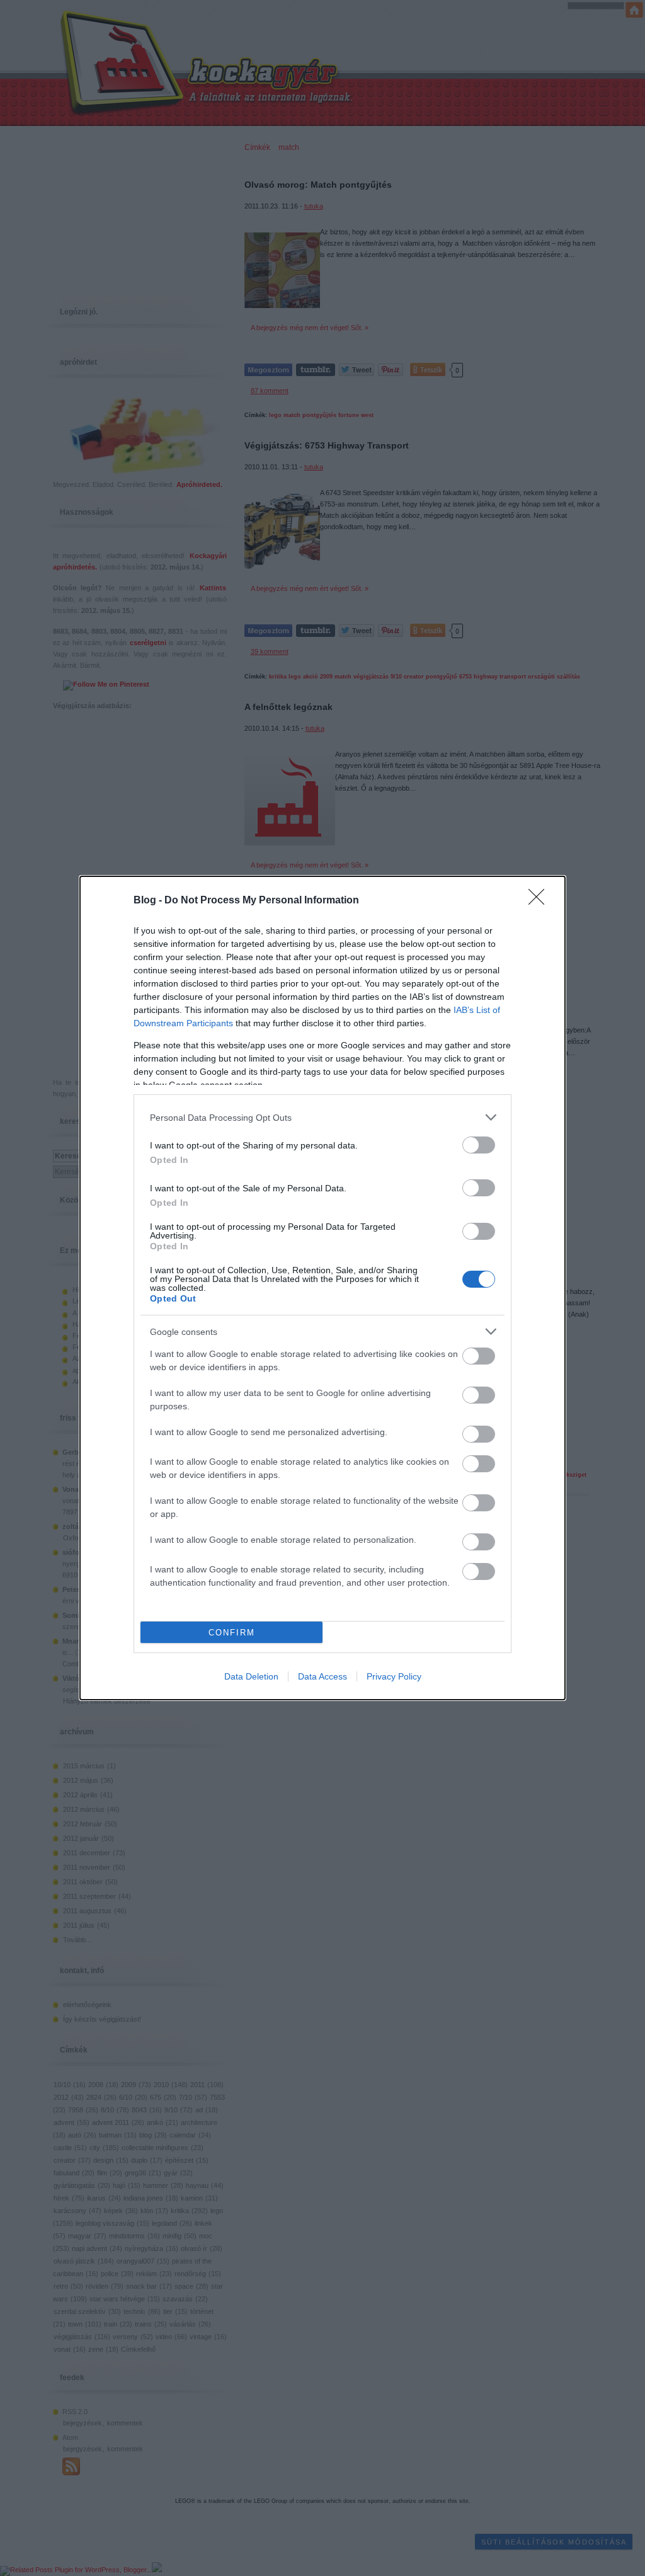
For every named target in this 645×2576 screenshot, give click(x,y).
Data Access (322, 1676)
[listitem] (322, 1117)
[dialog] (322, 1288)
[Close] (540, 901)
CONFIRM (232, 1633)
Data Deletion (251, 1676)
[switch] (479, 1145)
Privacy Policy (394, 1676)
